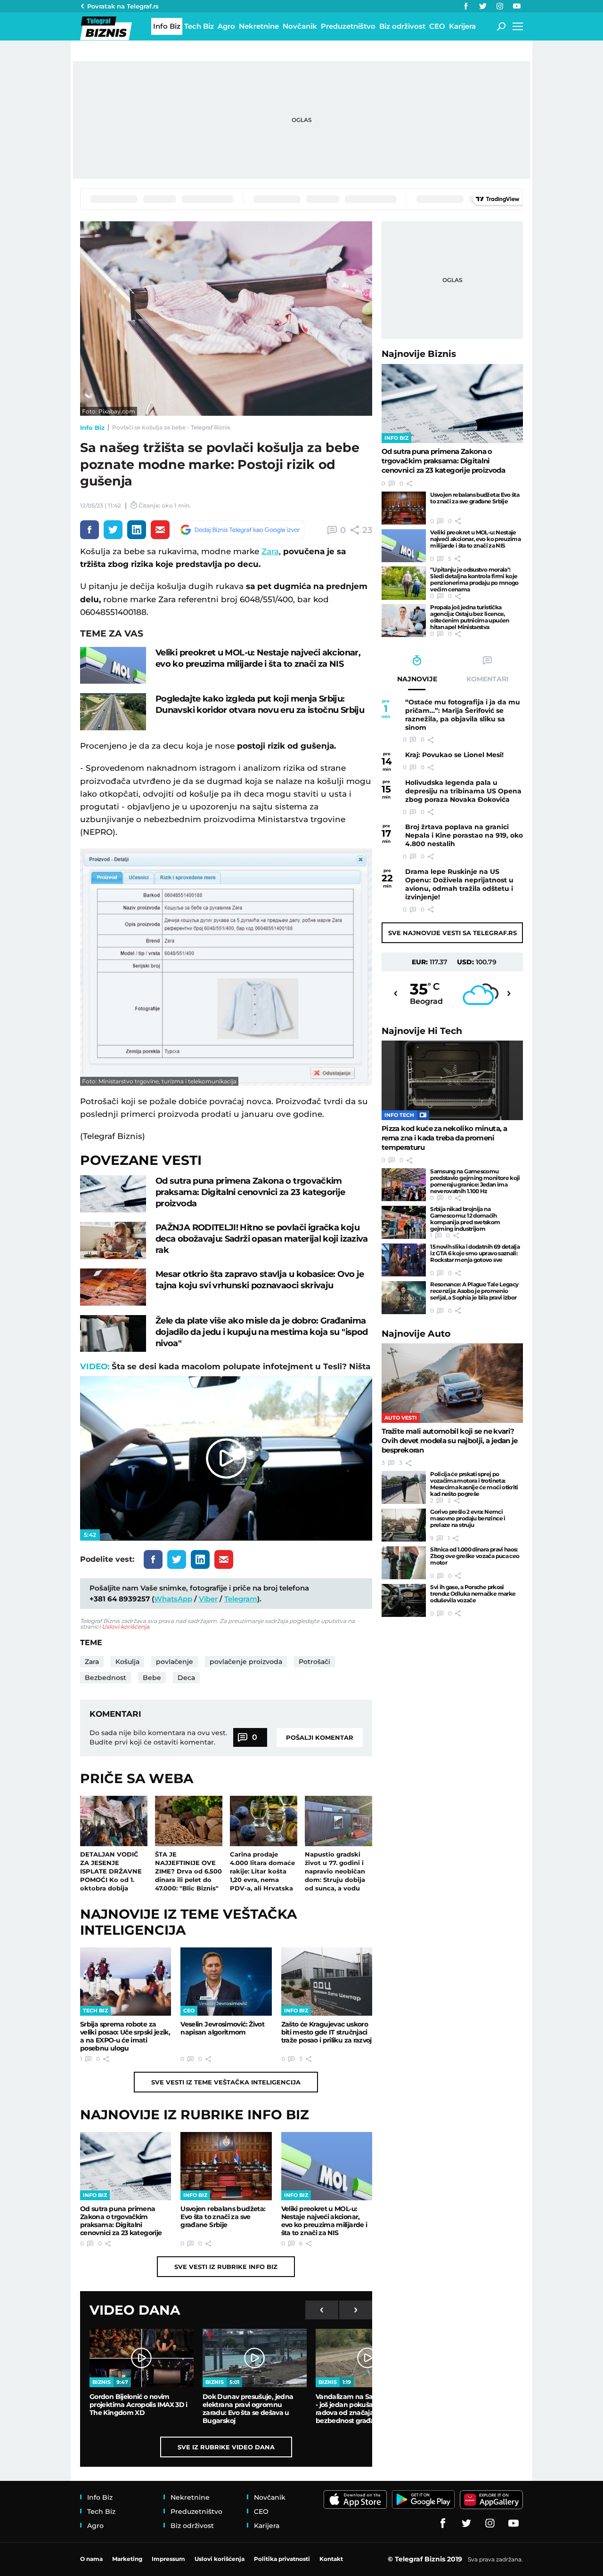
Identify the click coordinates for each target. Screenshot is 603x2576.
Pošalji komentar (320, 1737)
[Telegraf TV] (517, 6)
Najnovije (419, 354)
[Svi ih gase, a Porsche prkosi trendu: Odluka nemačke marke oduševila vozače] (404, 1600)
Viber (208, 1599)
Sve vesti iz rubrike (226, 2267)
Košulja (127, 1662)
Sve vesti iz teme (226, 2082)
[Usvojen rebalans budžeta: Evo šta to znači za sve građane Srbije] (226, 2166)
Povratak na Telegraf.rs (123, 6)
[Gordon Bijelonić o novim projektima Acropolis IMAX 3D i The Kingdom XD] (142, 2358)
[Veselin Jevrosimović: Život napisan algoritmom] (226, 1982)
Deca (186, 1678)
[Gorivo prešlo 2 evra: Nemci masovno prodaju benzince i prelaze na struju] (404, 1525)
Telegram (241, 1599)
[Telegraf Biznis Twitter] (483, 6)
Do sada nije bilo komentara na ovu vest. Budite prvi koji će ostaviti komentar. (158, 1737)
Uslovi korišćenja (126, 1627)
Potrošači (314, 1662)
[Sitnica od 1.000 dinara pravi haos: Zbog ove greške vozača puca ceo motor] (404, 1563)
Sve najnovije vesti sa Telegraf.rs (452, 933)
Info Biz (92, 428)
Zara (270, 551)
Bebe (152, 1678)
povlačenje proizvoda (246, 1662)
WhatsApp (173, 1599)
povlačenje (175, 1662)
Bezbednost (106, 1678)
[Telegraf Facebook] (466, 6)
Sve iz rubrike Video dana (226, 2447)
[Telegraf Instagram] (500, 6)
